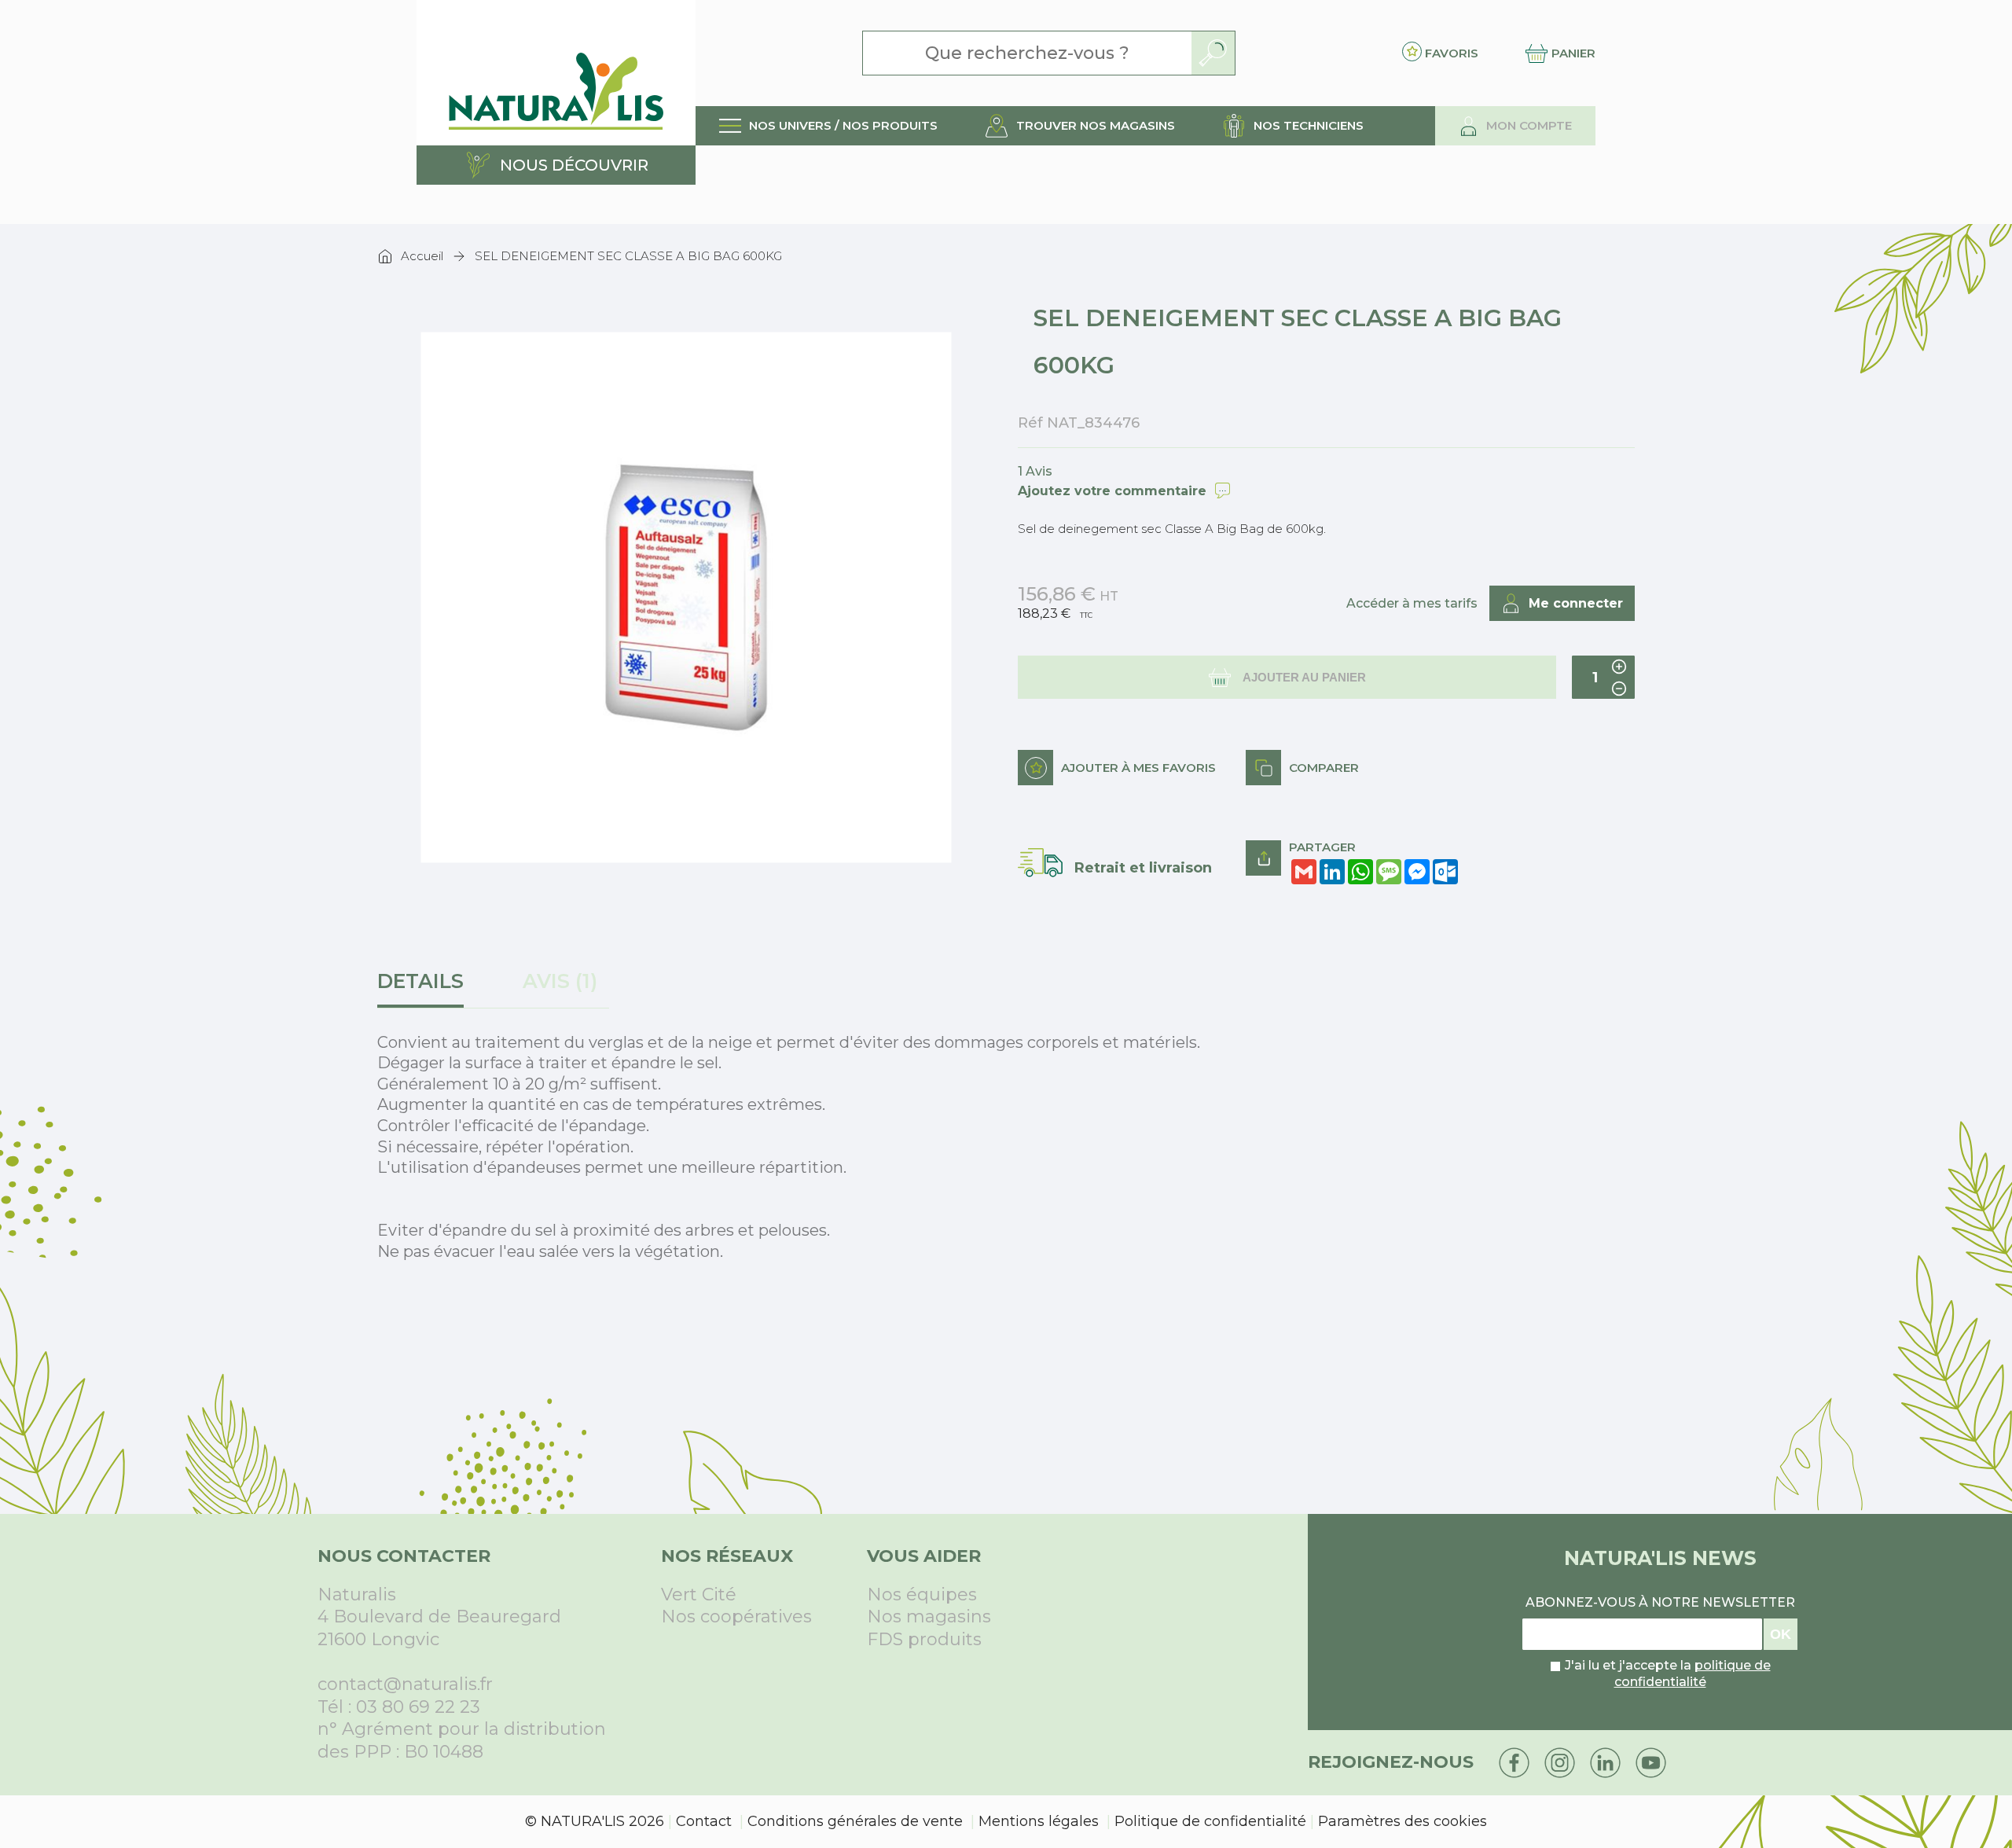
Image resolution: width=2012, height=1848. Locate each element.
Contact (704, 1821)
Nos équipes (922, 1594)
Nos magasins (929, 1617)
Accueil (422, 256)
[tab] (426, 989)
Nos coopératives (736, 1617)
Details (420, 981)
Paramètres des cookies (1403, 1821)
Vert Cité (699, 1594)
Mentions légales (1039, 1821)
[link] (828, 126)
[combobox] (1027, 53)
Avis (556, 981)
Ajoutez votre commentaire (1112, 491)
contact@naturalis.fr (405, 1684)
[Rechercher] (1213, 53)
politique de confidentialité (1693, 1673)
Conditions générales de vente (855, 1821)
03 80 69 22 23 (418, 1707)
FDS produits (924, 1639)
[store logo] (556, 73)
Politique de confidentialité (1210, 1821)
